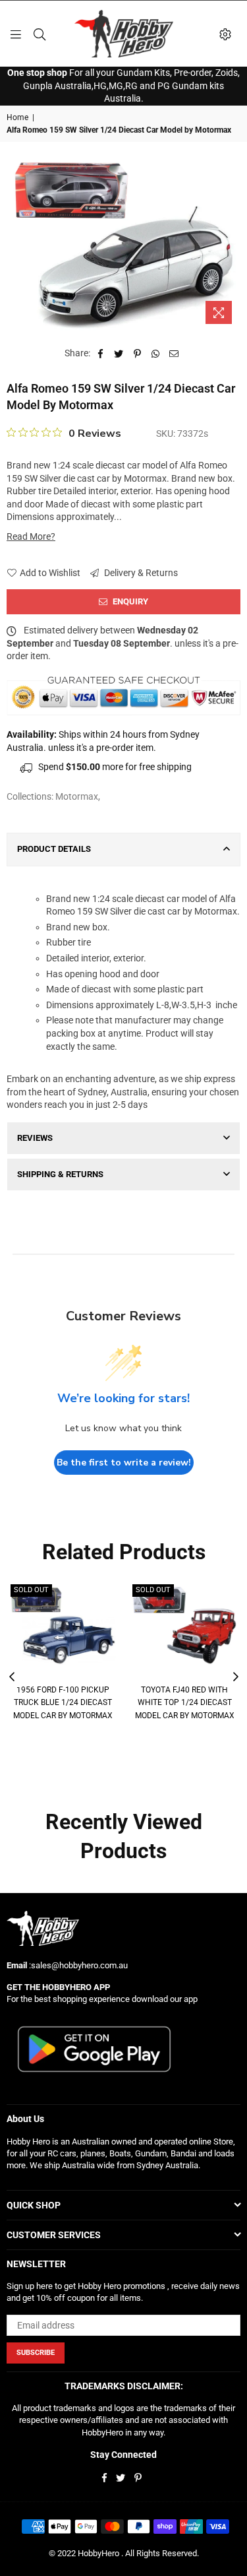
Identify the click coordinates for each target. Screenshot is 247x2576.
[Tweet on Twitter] (119, 354)
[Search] (40, 34)
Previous (12, 1677)
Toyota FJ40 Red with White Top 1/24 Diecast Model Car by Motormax (185, 1703)
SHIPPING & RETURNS (60, 1174)
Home (17, 117)
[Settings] (225, 34)
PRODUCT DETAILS (54, 849)
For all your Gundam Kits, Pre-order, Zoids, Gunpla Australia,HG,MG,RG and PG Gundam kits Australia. (123, 85)
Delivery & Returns (140, 573)
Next (236, 1677)
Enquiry (129, 601)
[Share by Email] (174, 354)
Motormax (77, 796)
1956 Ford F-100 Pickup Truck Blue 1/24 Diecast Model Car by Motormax (63, 1703)
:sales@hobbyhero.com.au (77, 1965)
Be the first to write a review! (124, 1463)
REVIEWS (35, 1138)
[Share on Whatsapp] (156, 354)
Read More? (31, 536)
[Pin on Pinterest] (137, 354)
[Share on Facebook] (100, 354)
